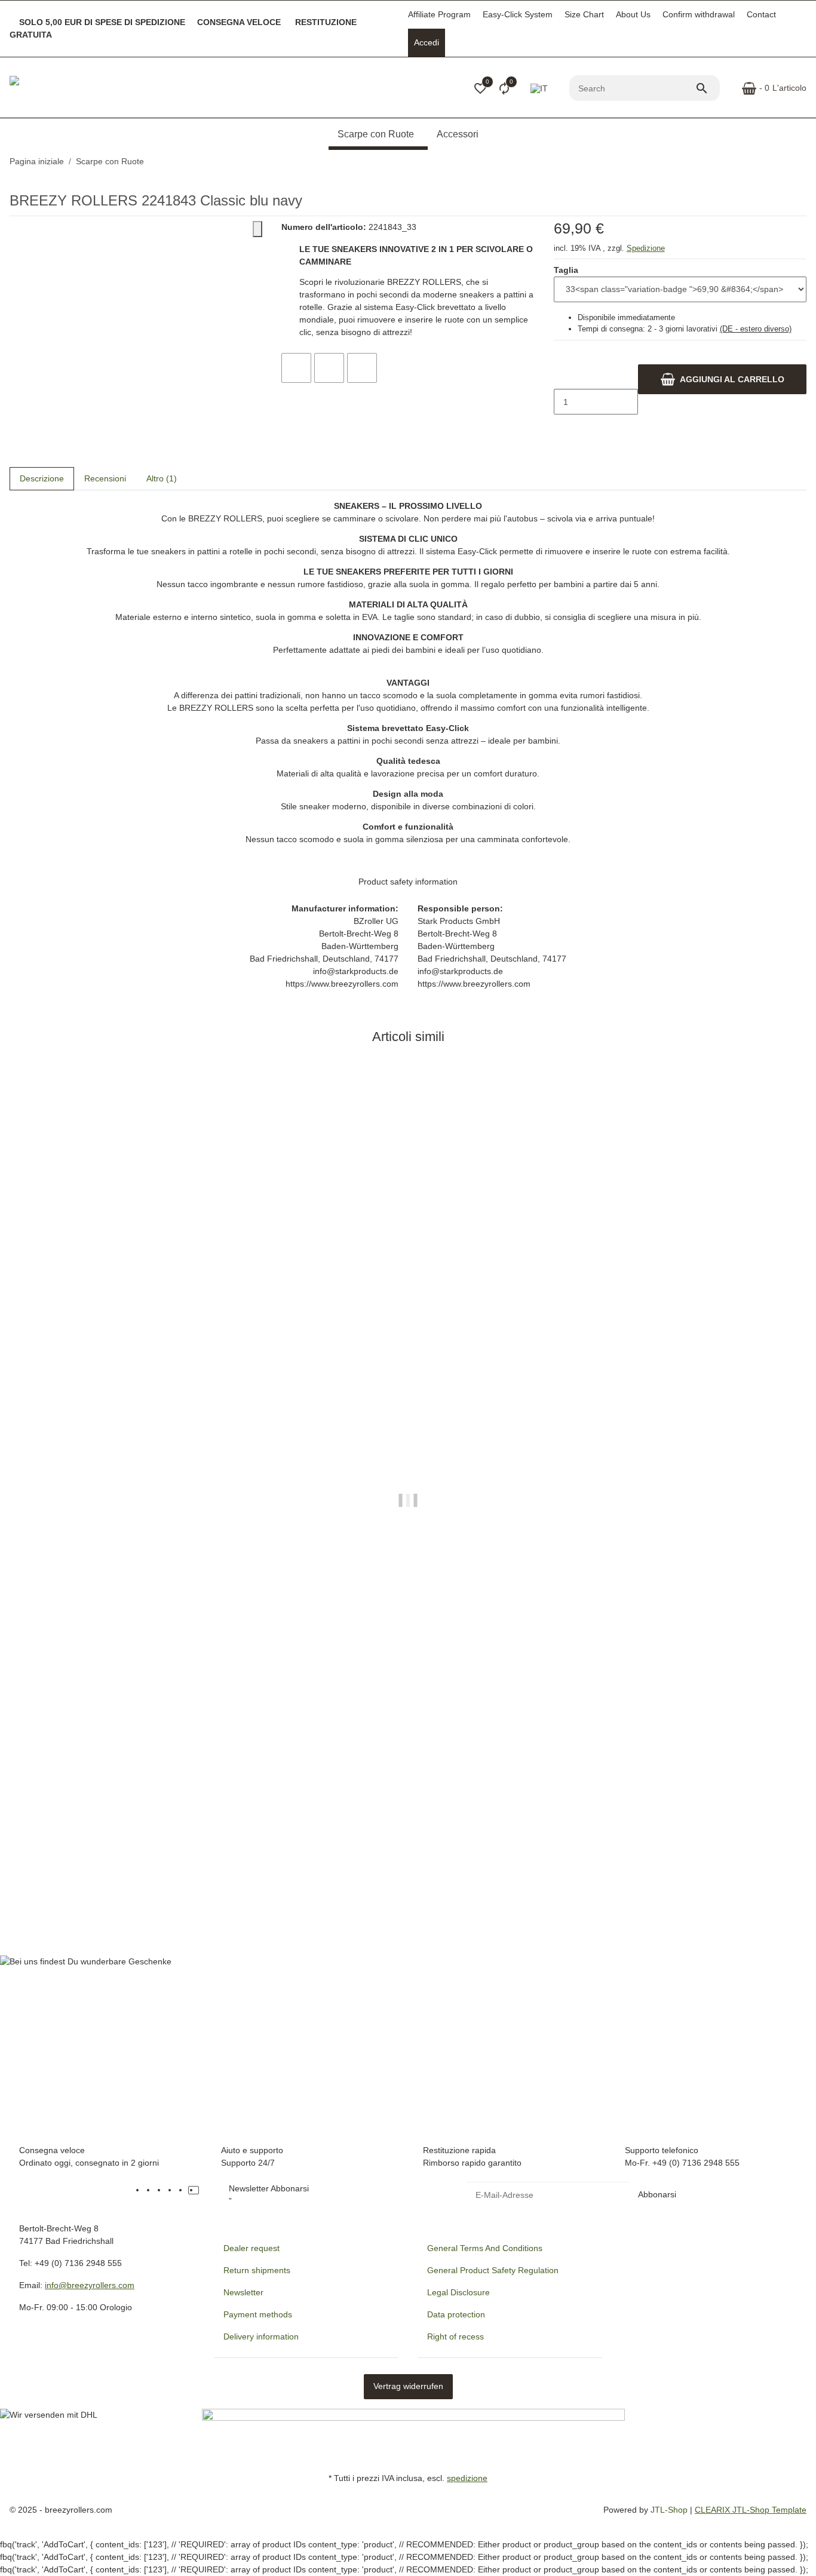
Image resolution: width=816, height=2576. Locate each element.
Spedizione (646, 248)
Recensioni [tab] (105, 478)
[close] (257, 229)
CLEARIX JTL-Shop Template (751, 2510)
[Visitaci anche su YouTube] (161, 2190)
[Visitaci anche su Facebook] (151, 2190)
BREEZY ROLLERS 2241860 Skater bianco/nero (105, 1880)
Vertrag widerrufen (408, 2386)
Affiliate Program (439, 14)
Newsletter (243, 2292)
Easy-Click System (518, 14)
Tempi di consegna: (685, 329)
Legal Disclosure (458, 2292)
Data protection (456, 2314)
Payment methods (258, 2314)
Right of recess (455, 2336)
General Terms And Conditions (485, 2248)
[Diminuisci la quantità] (563, 377)
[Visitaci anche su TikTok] (194, 2190)
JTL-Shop (670, 2510)
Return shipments (257, 2270)
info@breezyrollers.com (90, 2285)
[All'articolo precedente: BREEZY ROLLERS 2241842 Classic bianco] (799, 162)
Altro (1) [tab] (162, 478)
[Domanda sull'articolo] (362, 368)
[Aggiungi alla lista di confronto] (296, 368)
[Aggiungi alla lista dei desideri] (329, 368)
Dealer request (251, 2248)
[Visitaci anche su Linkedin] (204, 2190)
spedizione (467, 2478)
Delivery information (261, 2336)
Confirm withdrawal (699, 14)
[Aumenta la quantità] (563, 427)
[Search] (707, 88)
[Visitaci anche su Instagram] (183, 2190)
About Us (633, 14)
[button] (480, 88)
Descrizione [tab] (42, 478)
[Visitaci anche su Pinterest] (172, 2190)
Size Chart (584, 14)
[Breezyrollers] (93, 88)
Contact (761, 14)
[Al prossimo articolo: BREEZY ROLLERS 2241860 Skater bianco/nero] (806, 162)
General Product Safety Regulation (493, 2270)
